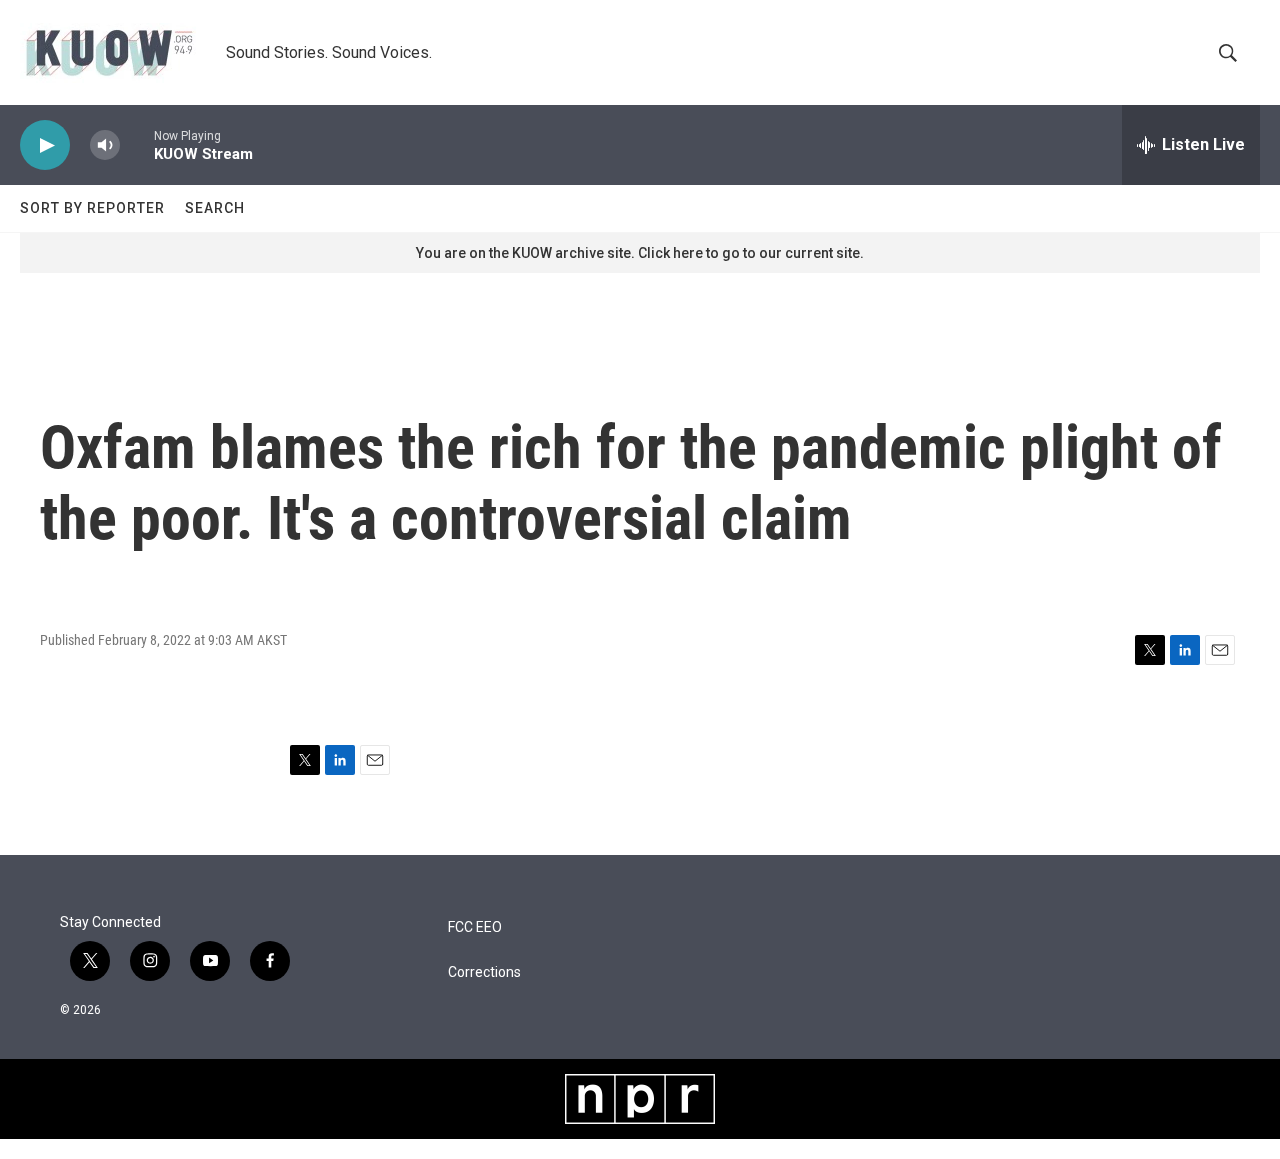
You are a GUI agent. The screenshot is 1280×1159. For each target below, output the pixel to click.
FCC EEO (475, 927)
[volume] (105, 145)
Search (215, 208)
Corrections (484, 972)
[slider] (137, 144)
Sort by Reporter (92, 208)
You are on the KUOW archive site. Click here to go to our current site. (640, 253)
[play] (45, 145)
